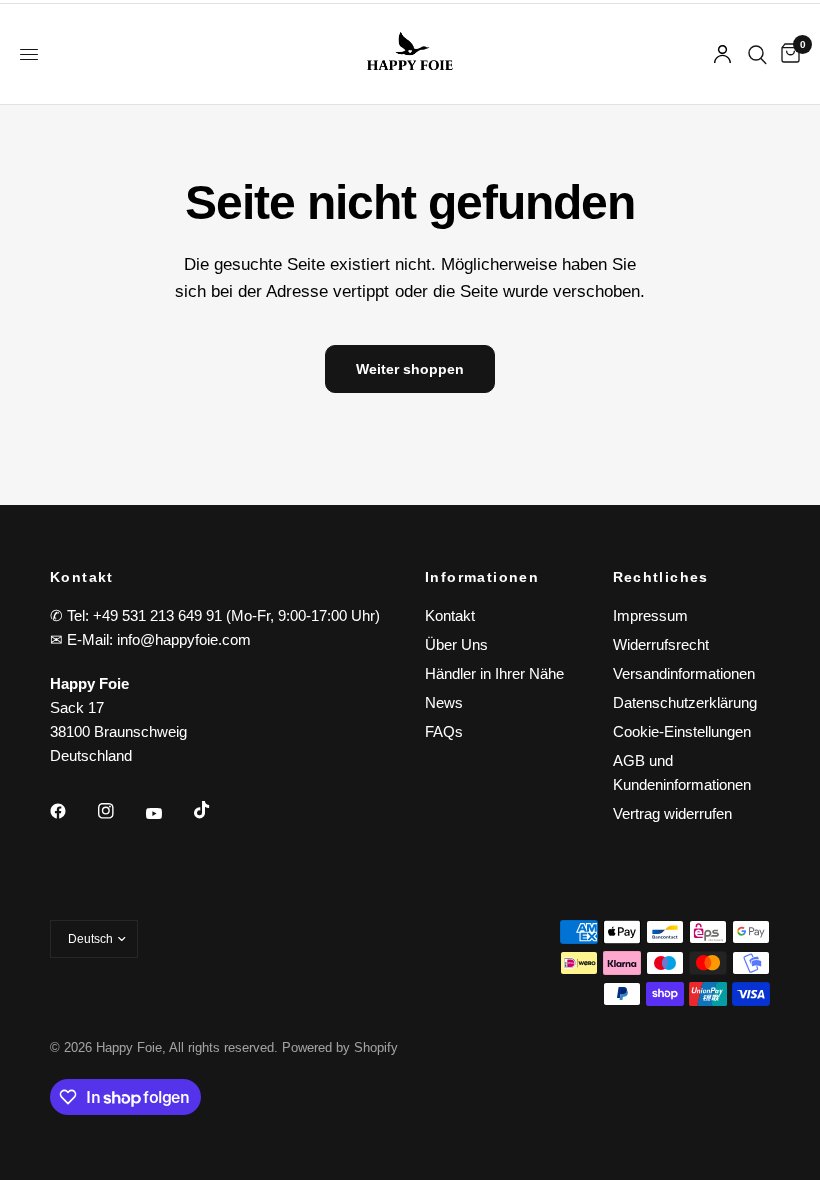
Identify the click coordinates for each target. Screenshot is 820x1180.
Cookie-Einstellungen (682, 731)
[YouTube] (168, 813)
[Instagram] (120, 811)
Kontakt (450, 615)
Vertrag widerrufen (672, 813)
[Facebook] (72, 811)
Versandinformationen (684, 673)
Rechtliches (661, 577)
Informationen (482, 577)
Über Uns (456, 644)
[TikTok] (216, 810)
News (444, 702)
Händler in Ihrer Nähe (494, 673)
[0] (787, 54)
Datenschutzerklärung (685, 702)
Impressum (650, 615)
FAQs (444, 731)
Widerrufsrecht (661, 644)
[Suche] (757, 54)
